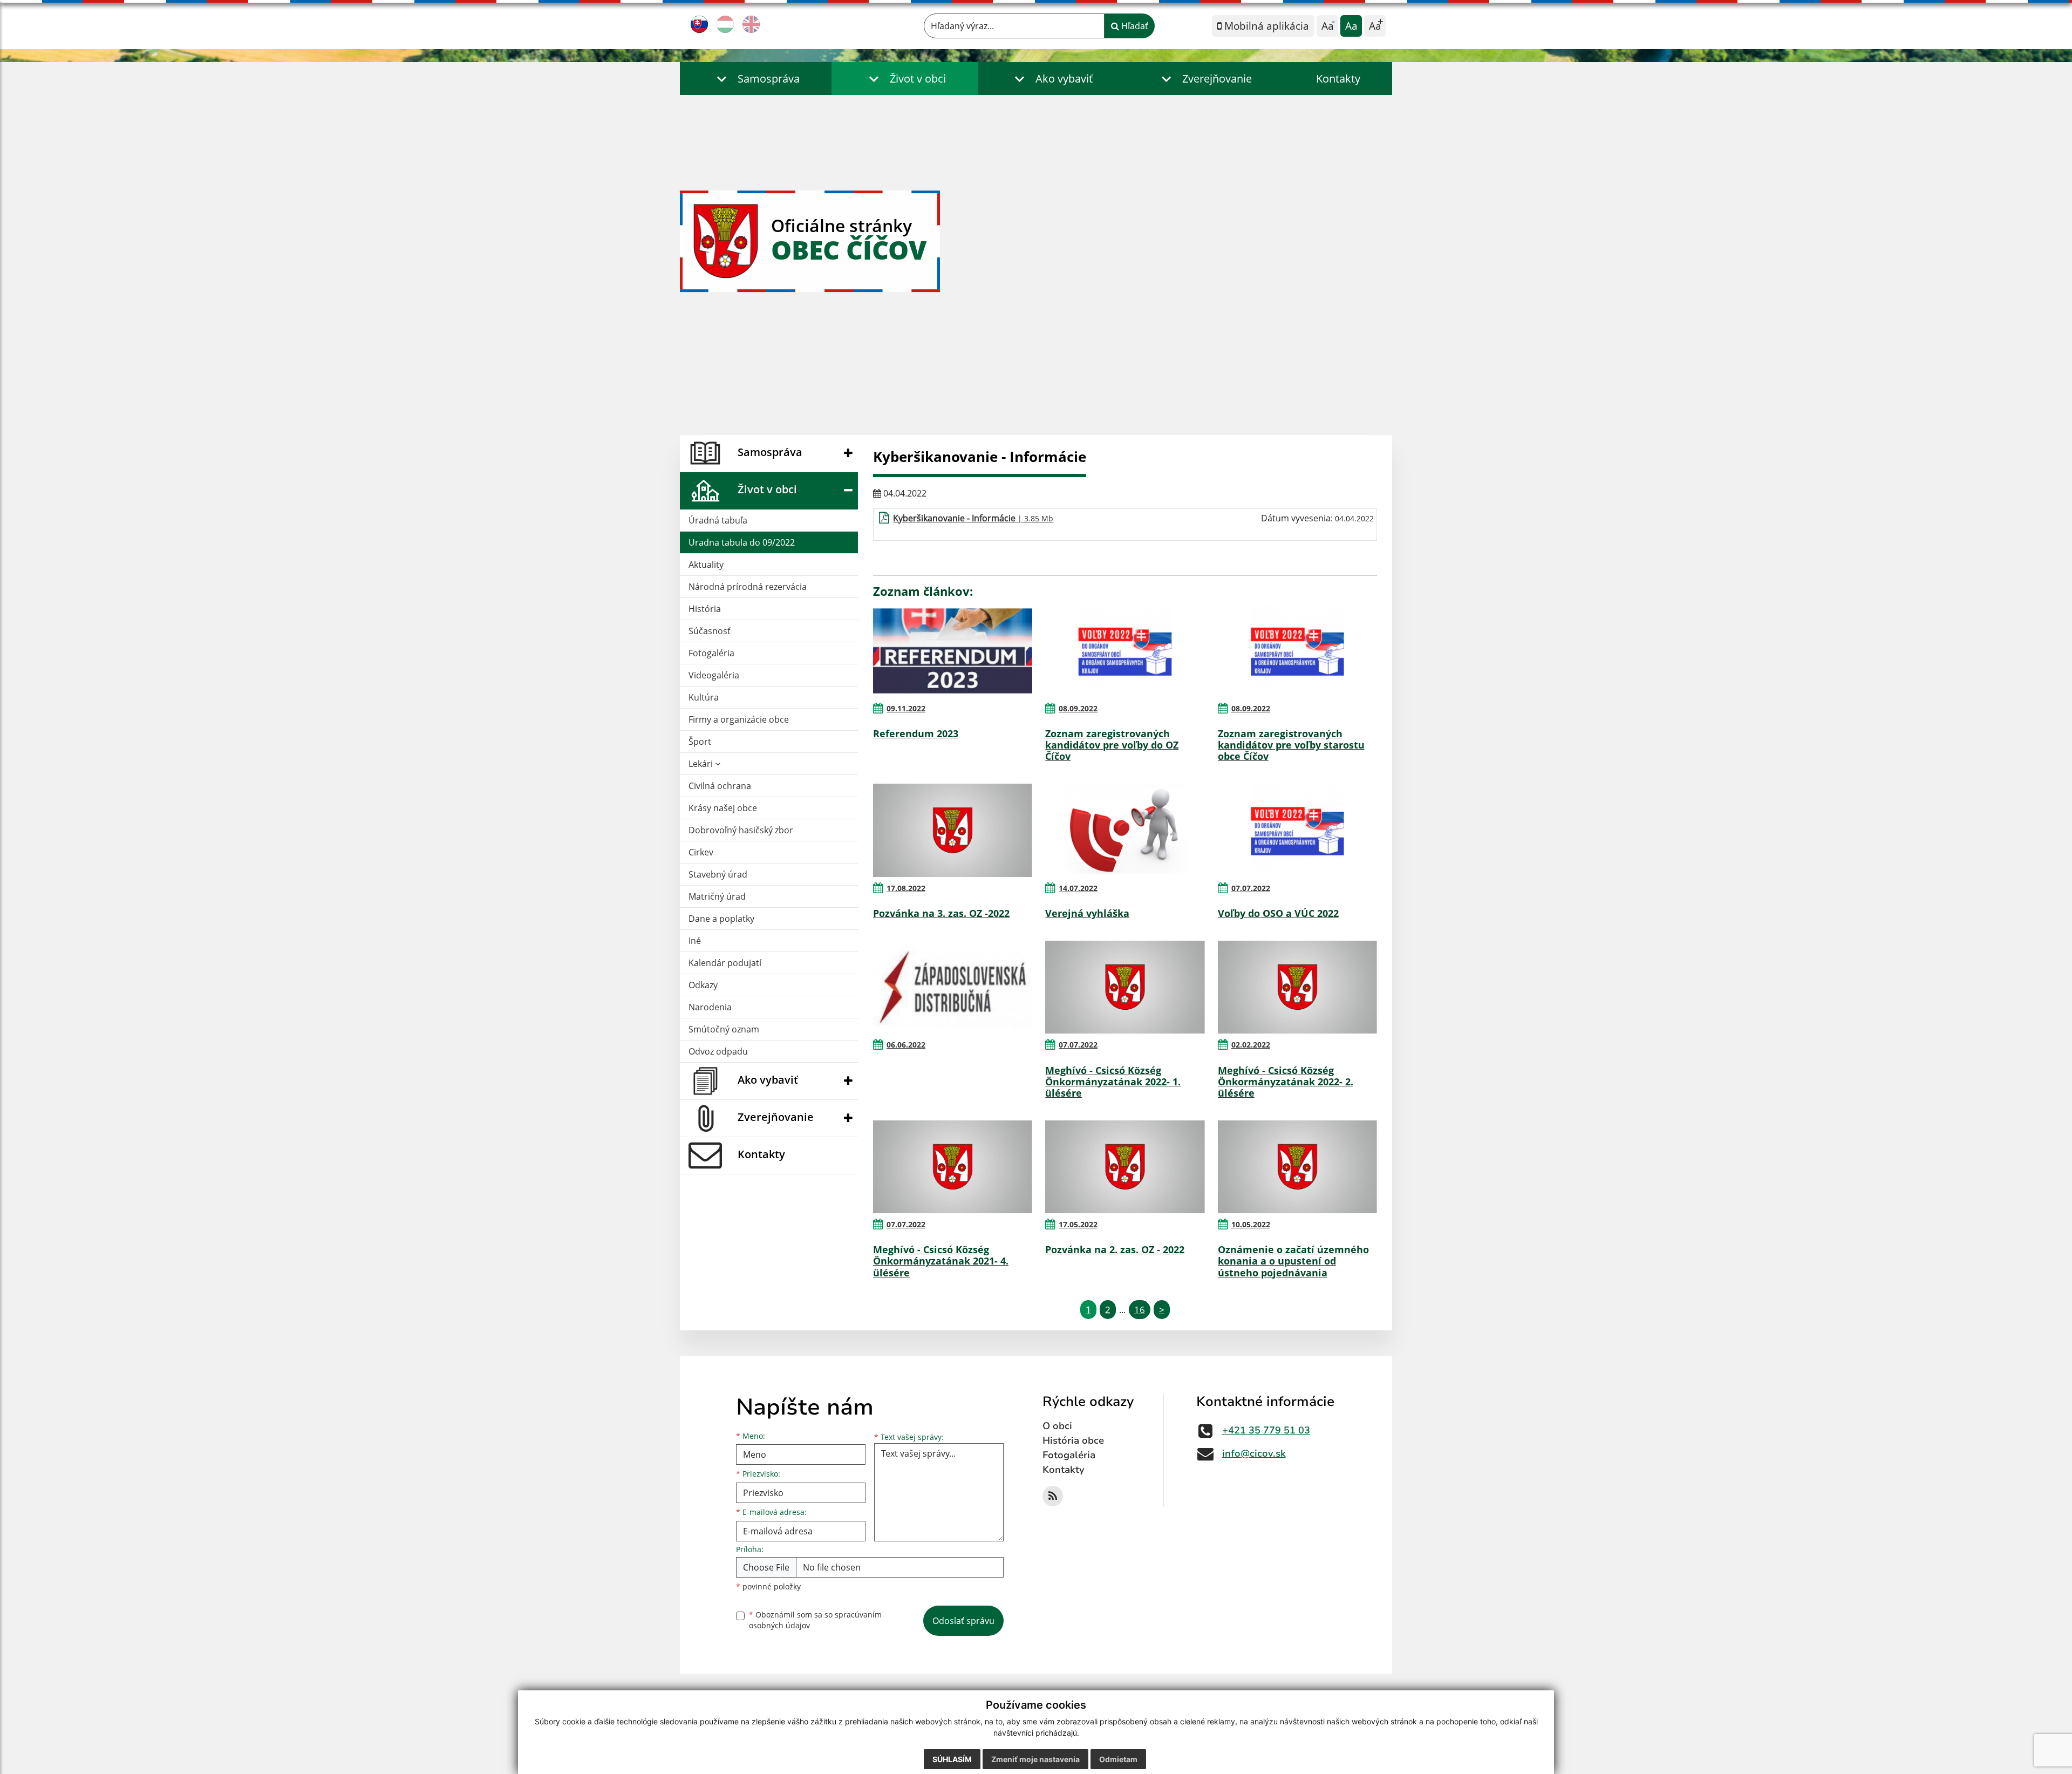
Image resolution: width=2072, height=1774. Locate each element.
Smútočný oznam (724, 1029)
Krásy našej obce (723, 808)
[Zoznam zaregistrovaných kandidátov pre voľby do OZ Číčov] (1125, 651)
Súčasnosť (710, 631)
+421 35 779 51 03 (1266, 1430)
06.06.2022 (906, 1045)
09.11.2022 (906, 708)
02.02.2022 (1251, 1045)
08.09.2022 (1078, 708)
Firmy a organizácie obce (739, 719)
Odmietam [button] (1118, 1759)
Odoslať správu (963, 1621)
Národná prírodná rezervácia (748, 587)
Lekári (702, 764)
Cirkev (701, 852)
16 (1140, 1310)
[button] (756, 79)
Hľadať (1134, 26)
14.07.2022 (1078, 888)
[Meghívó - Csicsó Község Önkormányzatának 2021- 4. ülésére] (953, 1167)
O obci (1057, 1426)
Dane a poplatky (721, 919)
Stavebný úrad (718, 874)
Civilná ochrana (720, 786)
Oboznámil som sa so (815, 1620)
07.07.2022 (1251, 888)
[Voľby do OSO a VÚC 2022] (1297, 830)
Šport (700, 742)
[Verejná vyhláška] (1125, 830)
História (705, 609)
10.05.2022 (1251, 1224)
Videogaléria (714, 675)
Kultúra (704, 697)
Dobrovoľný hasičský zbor (741, 830)
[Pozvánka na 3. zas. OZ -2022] (953, 830)
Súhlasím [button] (952, 1759)
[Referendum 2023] (953, 651)
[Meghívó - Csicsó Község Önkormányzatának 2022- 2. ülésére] (1297, 987)
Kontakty (1338, 79)
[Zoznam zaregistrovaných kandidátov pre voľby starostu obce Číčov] (1297, 651)
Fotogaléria (711, 653)
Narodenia (710, 1007)
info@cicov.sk (1254, 1453)
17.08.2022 (906, 888)
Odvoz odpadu (718, 1051)
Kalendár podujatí (725, 963)
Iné (695, 941)
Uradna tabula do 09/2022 (742, 542)
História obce (1073, 1440)
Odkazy (703, 985)
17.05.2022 (1078, 1224)
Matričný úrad (717, 896)
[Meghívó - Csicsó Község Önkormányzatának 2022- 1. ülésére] (1125, 987)
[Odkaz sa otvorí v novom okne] (1053, 1496)
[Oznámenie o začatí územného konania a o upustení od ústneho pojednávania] (1297, 1167)
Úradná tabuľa (718, 520)
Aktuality (706, 565)
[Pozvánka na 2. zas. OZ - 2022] (1125, 1167)
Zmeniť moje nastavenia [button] (1035, 1759)
